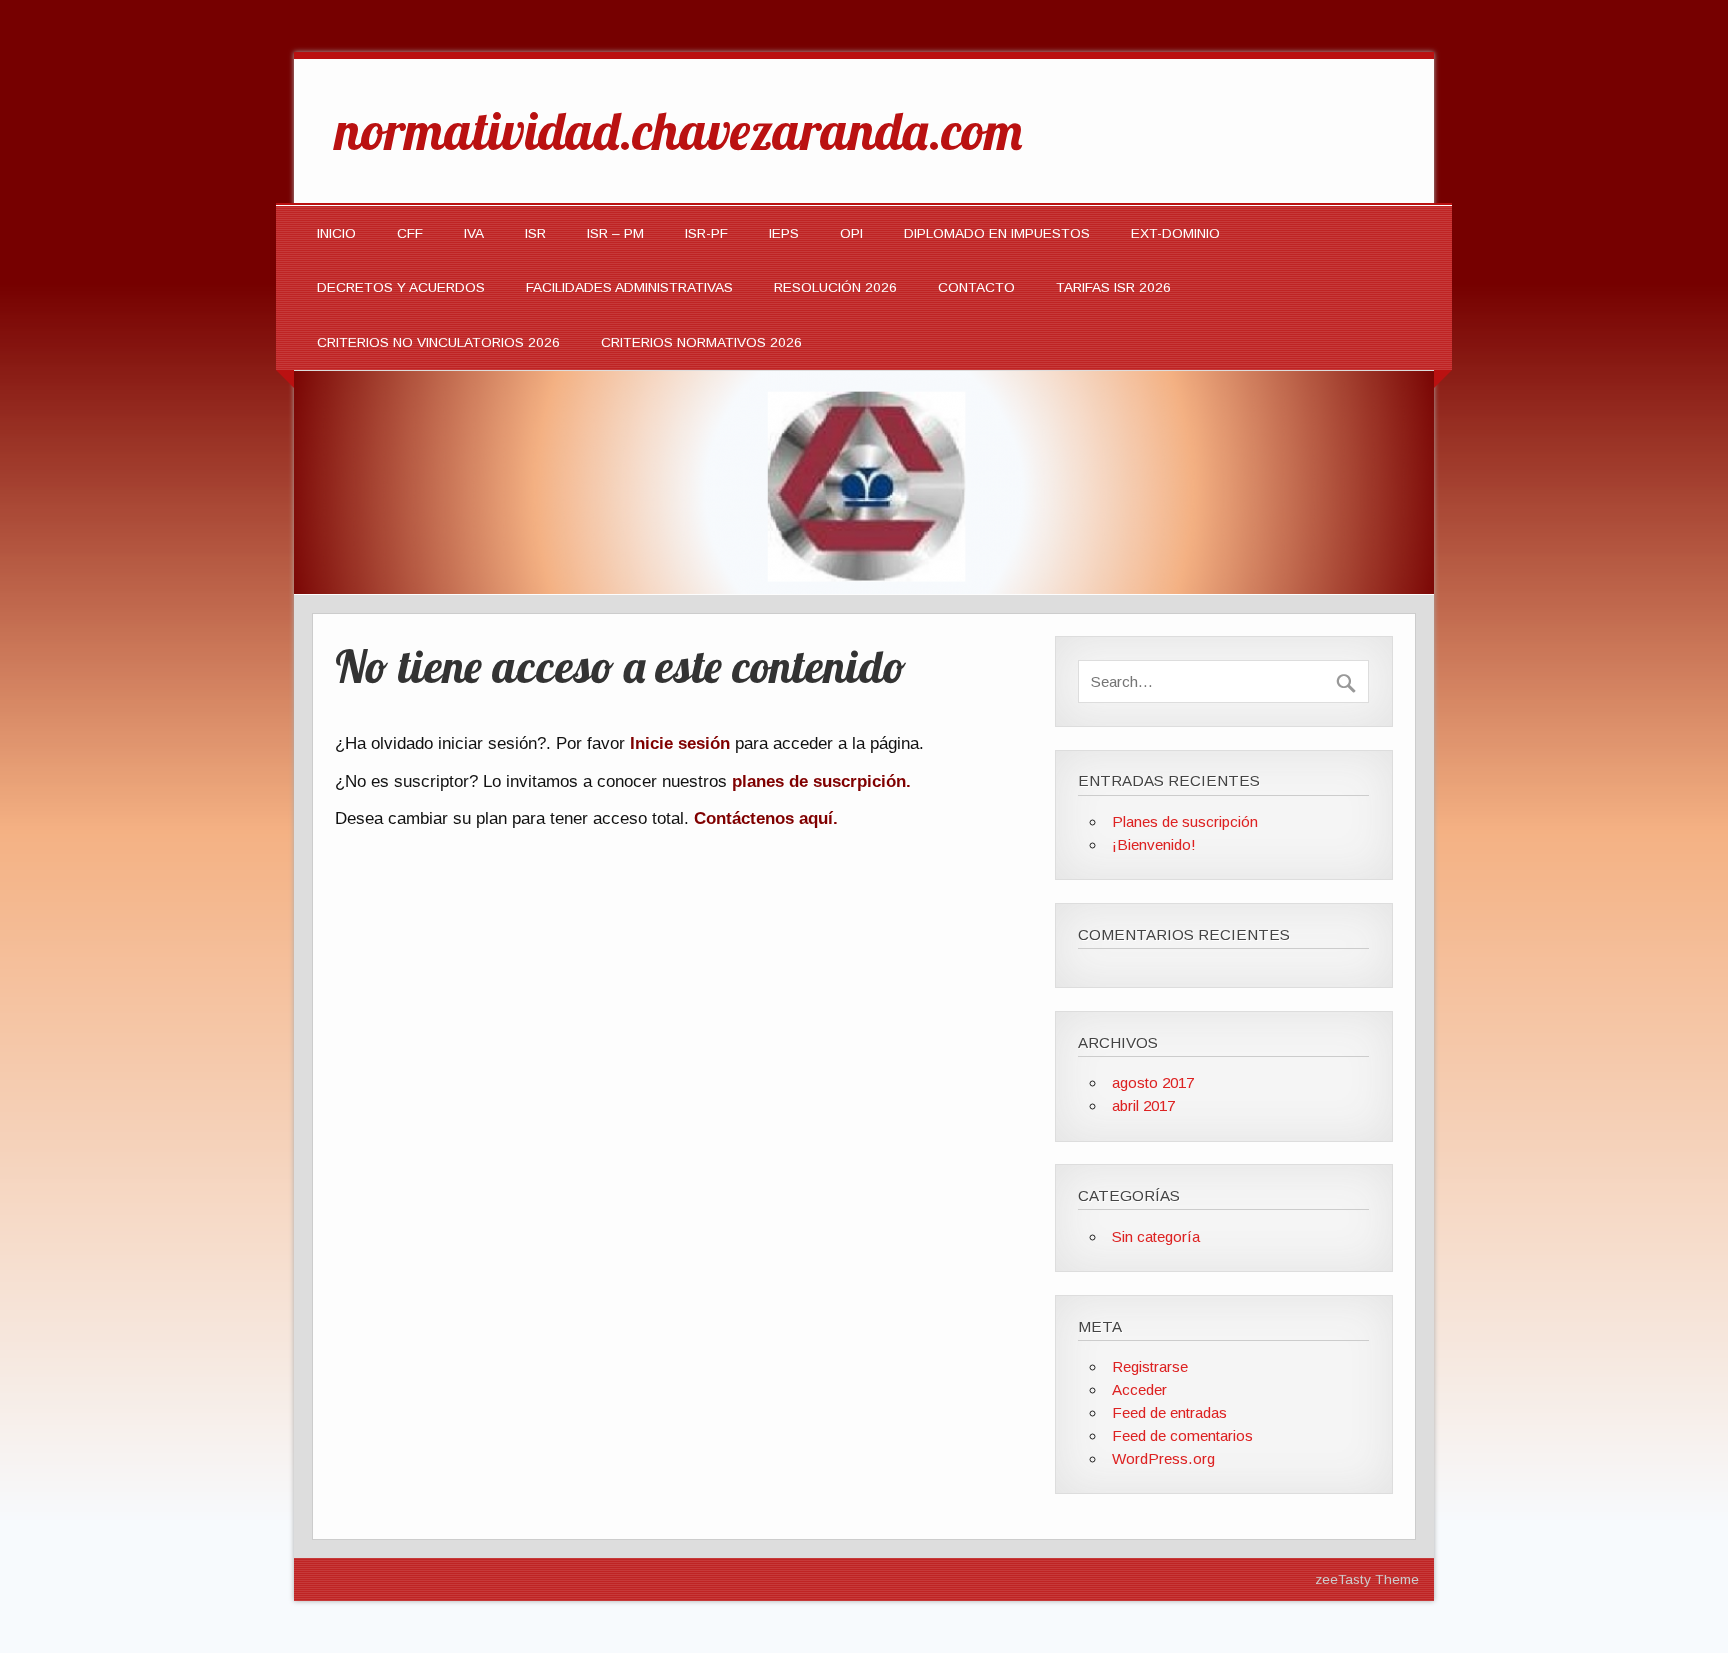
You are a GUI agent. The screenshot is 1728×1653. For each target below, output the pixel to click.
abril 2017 (1143, 1105)
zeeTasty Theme (1367, 1579)
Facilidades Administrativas (629, 287)
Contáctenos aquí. (766, 818)
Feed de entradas (1169, 1412)
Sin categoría (1156, 1236)
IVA (474, 233)
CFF (410, 233)
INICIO (336, 233)
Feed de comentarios (1182, 1435)
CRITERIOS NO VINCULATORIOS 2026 (438, 342)
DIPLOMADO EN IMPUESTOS (997, 233)
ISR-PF (706, 233)
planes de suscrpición (819, 781)
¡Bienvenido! (1154, 844)
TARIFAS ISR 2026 (1113, 287)
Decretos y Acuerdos (401, 287)
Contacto (976, 287)
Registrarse (1150, 1366)
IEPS (784, 233)
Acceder (1139, 1389)
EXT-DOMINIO (1175, 233)
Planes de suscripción (1185, 821)
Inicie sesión (680, 743)
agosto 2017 (1153, 1082)
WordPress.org (1163, 1458)
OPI (851, 233)
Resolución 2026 (835, 287)
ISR (535, 233)
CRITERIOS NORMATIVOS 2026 (701, 342)
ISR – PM (615, 233)
